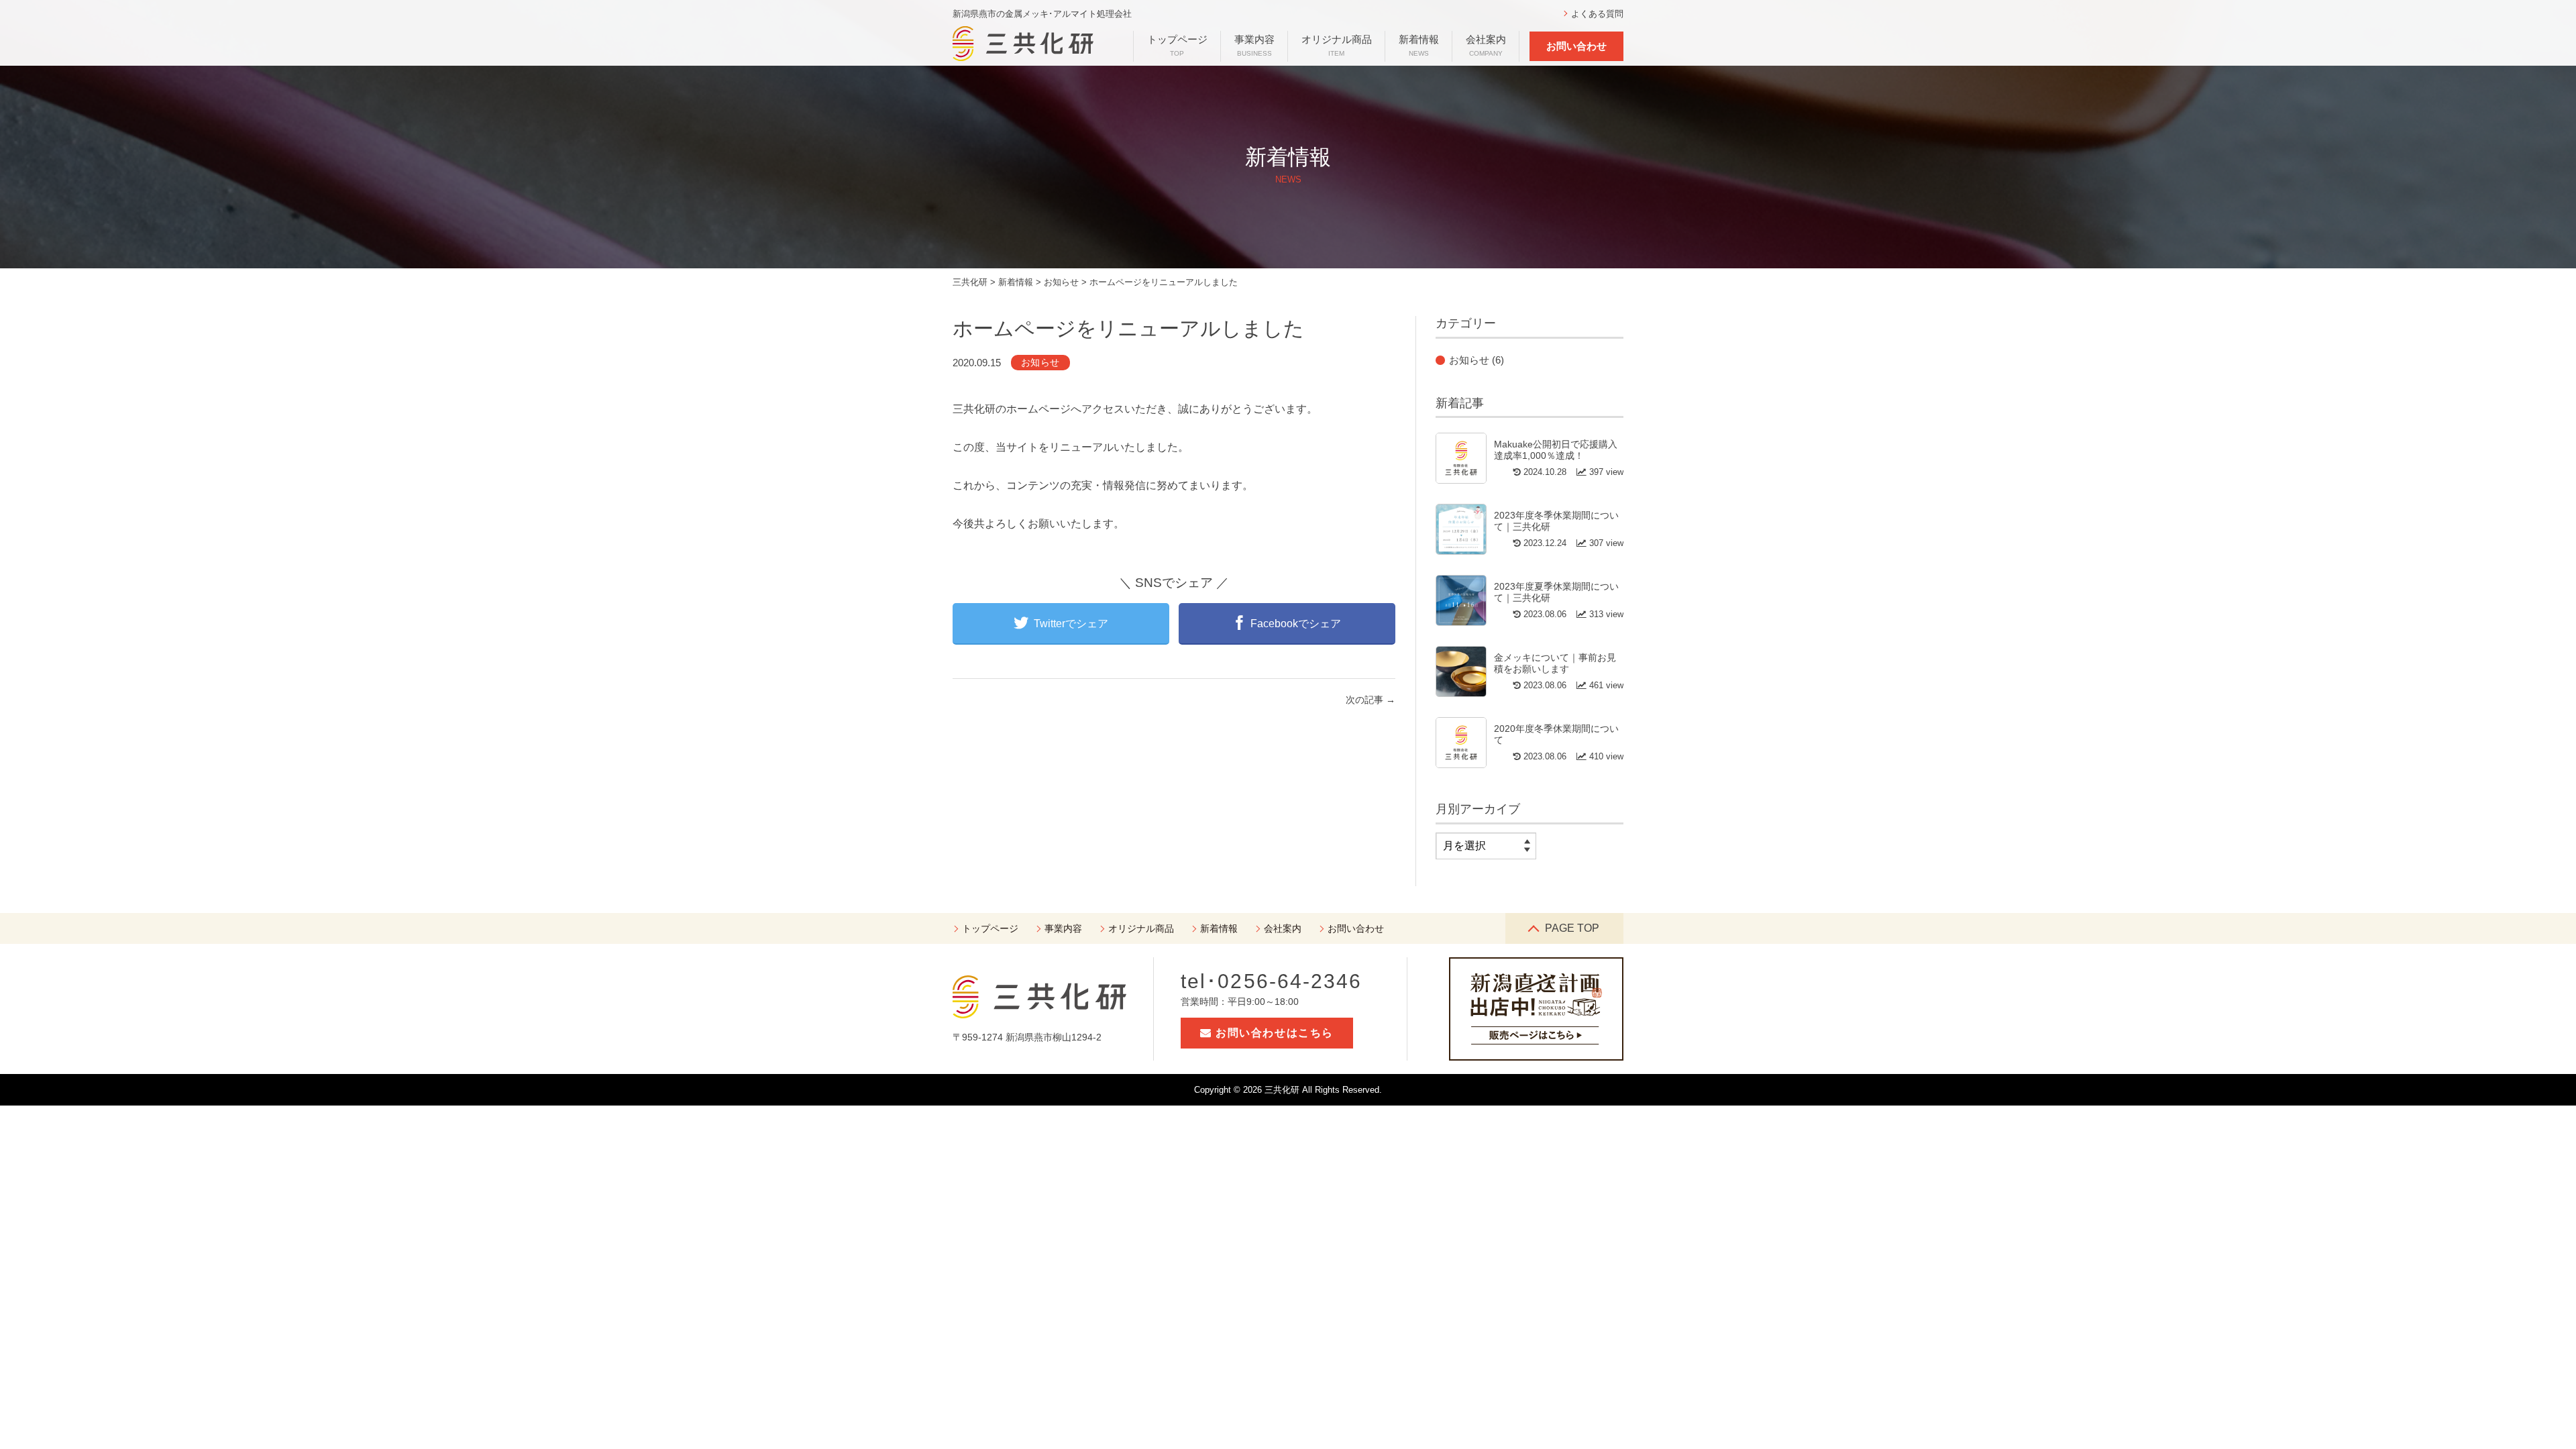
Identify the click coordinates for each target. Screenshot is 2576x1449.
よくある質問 (1597, 14)
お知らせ (1040, 362)
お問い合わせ (1576, 46)
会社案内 (1486, 45)
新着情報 (1419, 45)
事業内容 (1254, 45)
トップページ (1177, 45)
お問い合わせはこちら (1273, 1033)
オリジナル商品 (1337, 45)
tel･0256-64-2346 (1272, 981)
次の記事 (1371, 700)
